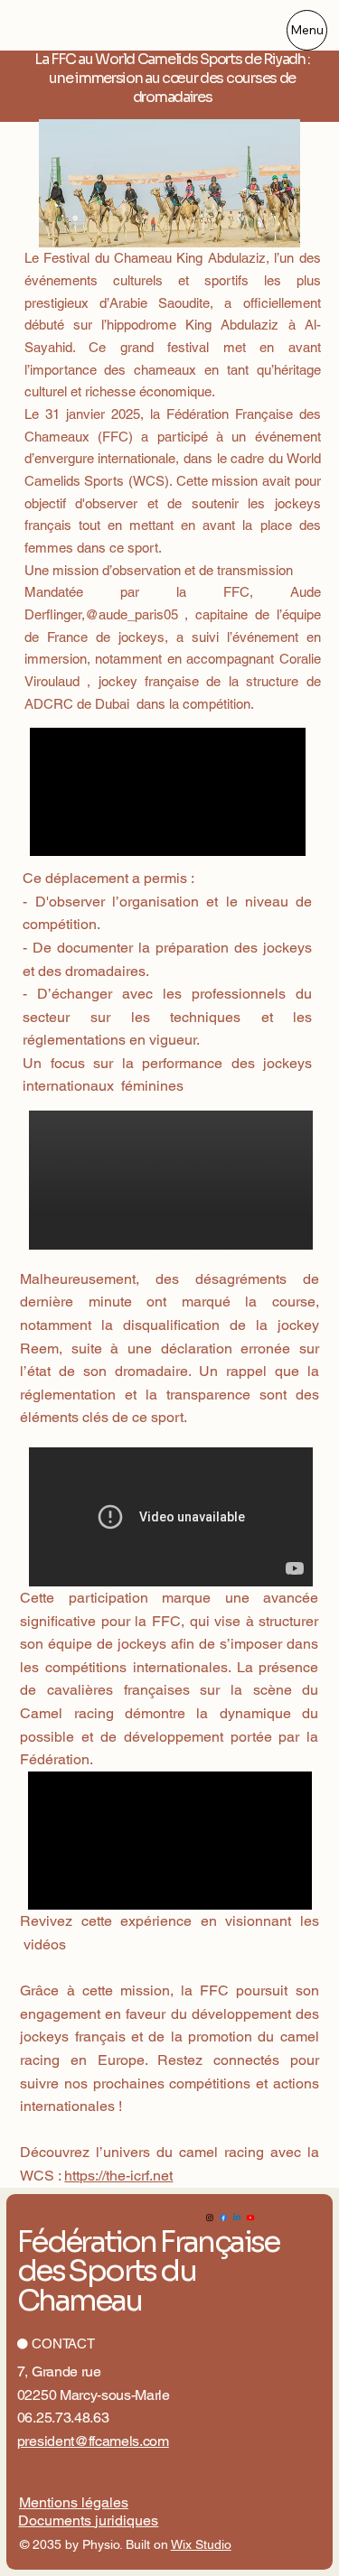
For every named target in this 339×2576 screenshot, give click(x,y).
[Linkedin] (237, 2218)
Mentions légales (74, 2502)
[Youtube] (250, 2218)
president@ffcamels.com (93, 2441)
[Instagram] (210, 2218)
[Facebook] (223, 2218)
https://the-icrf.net (118, 2176)
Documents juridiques (88, 2520)
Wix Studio (201, 2544)
